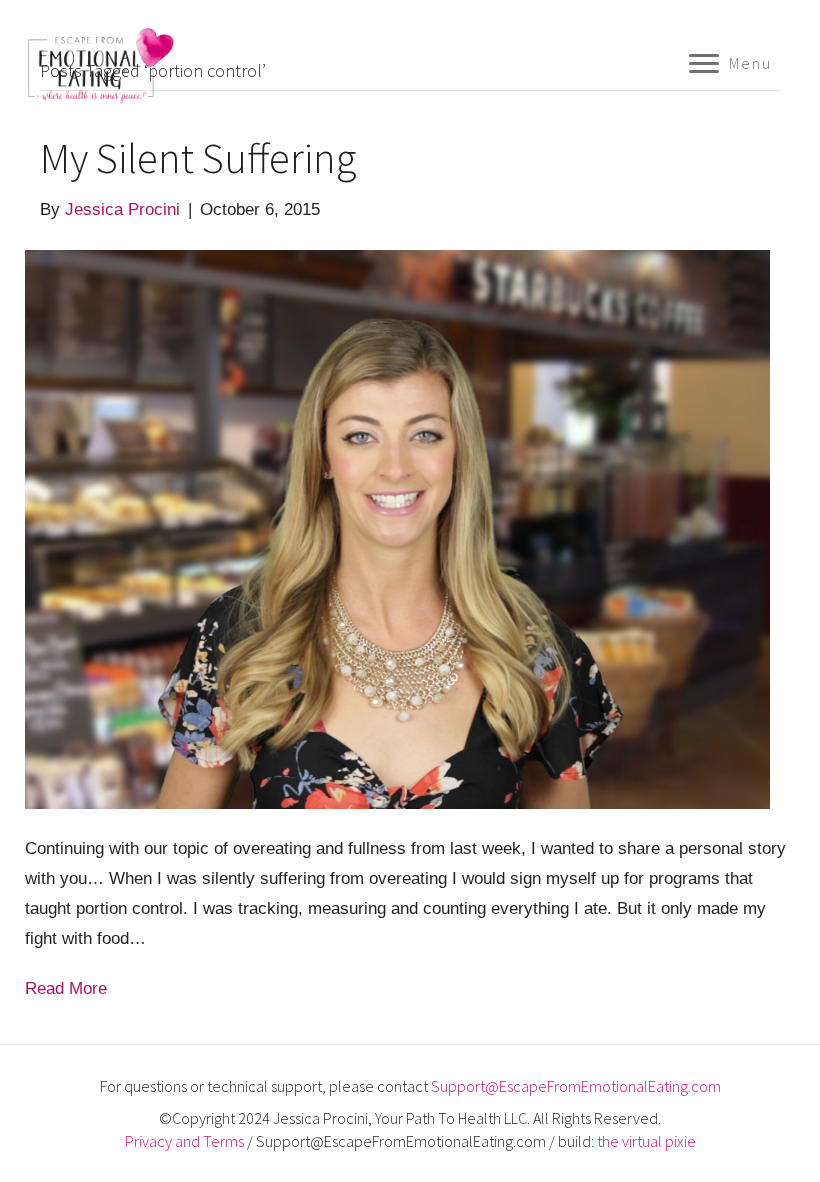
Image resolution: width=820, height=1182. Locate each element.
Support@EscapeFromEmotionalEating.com (576, 1086)
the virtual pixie (646, 1141)
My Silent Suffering (198, 158)
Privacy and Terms (184, 1141)
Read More (66, 988)
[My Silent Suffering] (397, 528)
